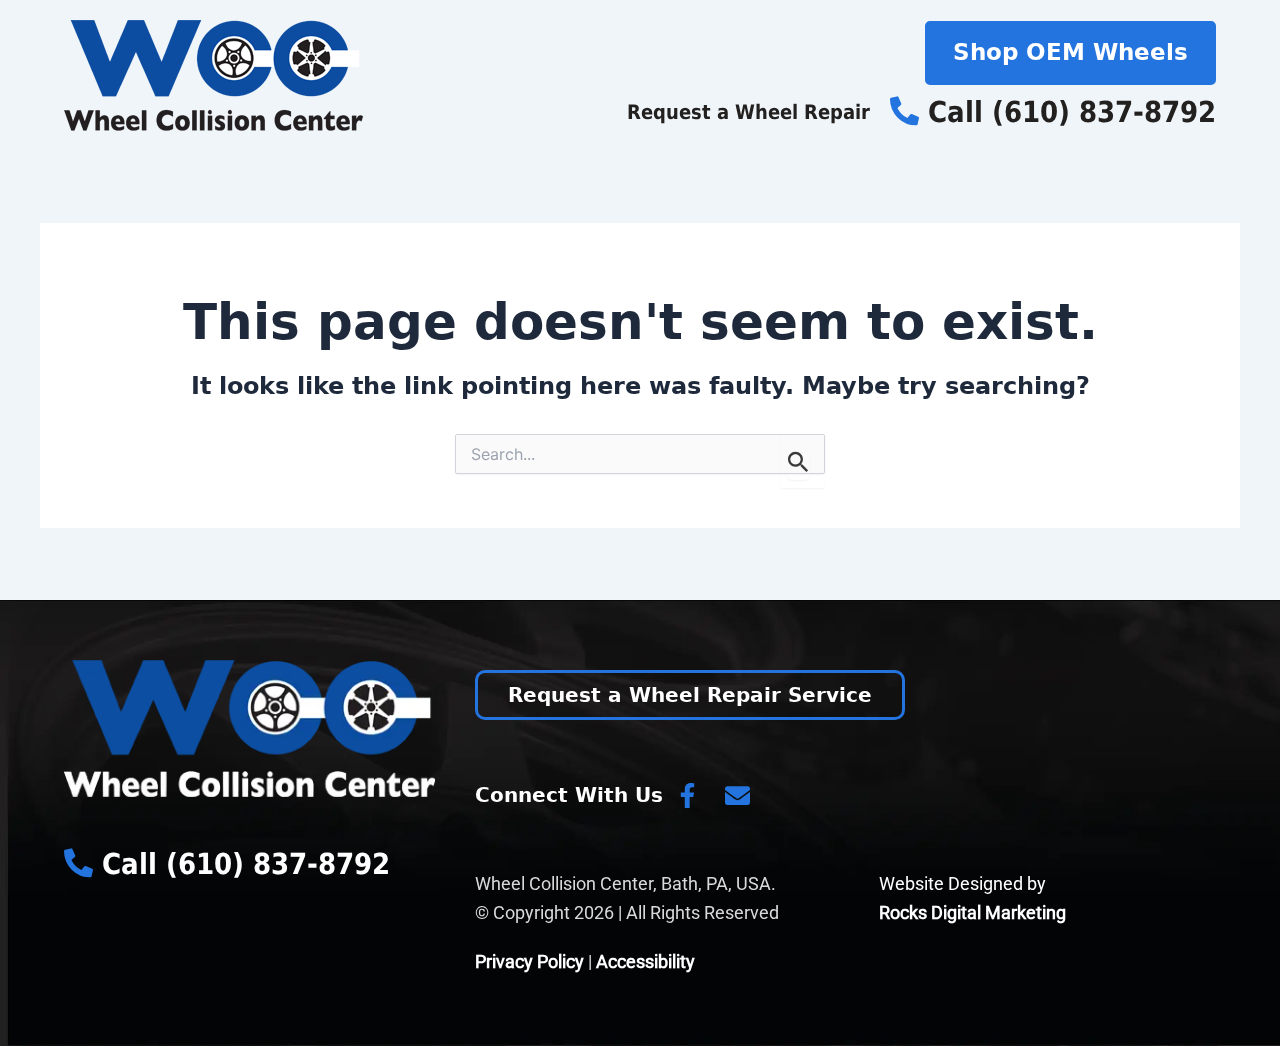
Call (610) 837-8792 (1067, 112)
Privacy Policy (529, 961)
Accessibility (645, 961)
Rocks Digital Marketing (972, 912)
